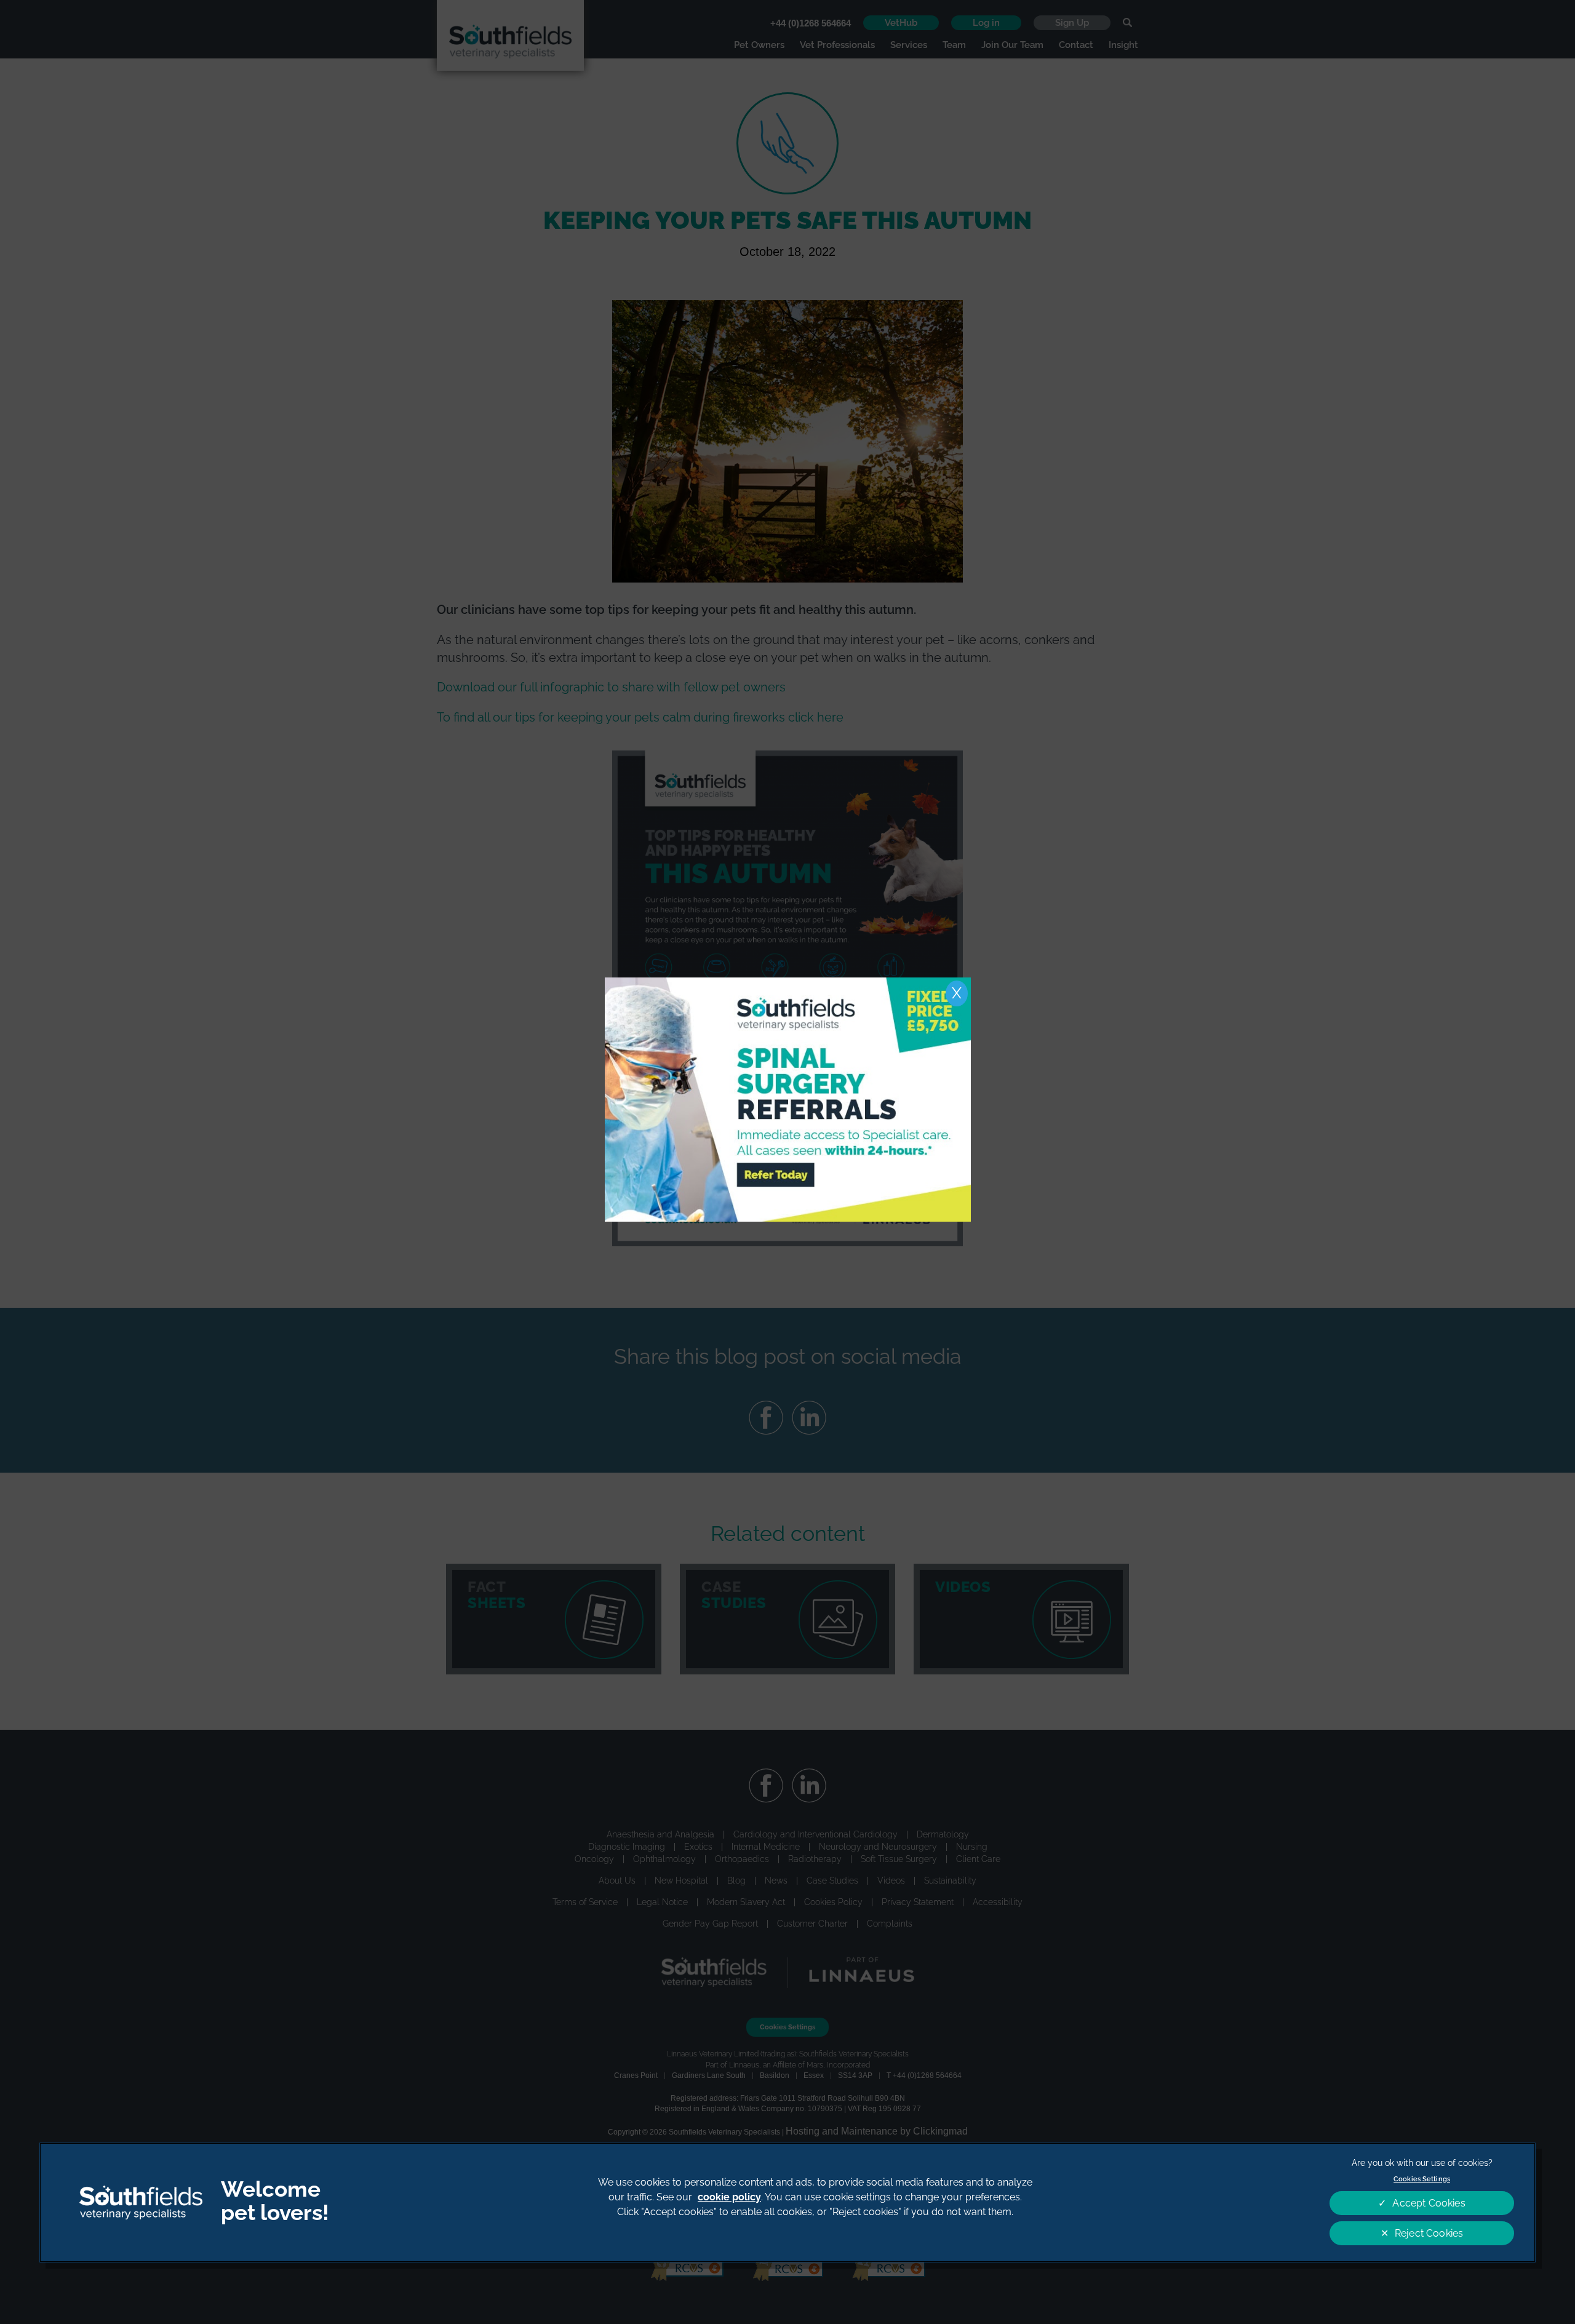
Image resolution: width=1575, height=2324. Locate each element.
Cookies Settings (1422, 2179)
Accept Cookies (1429, 2203)
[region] (787, 2203)
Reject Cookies (1429, 2233)
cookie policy (729, 2197)
